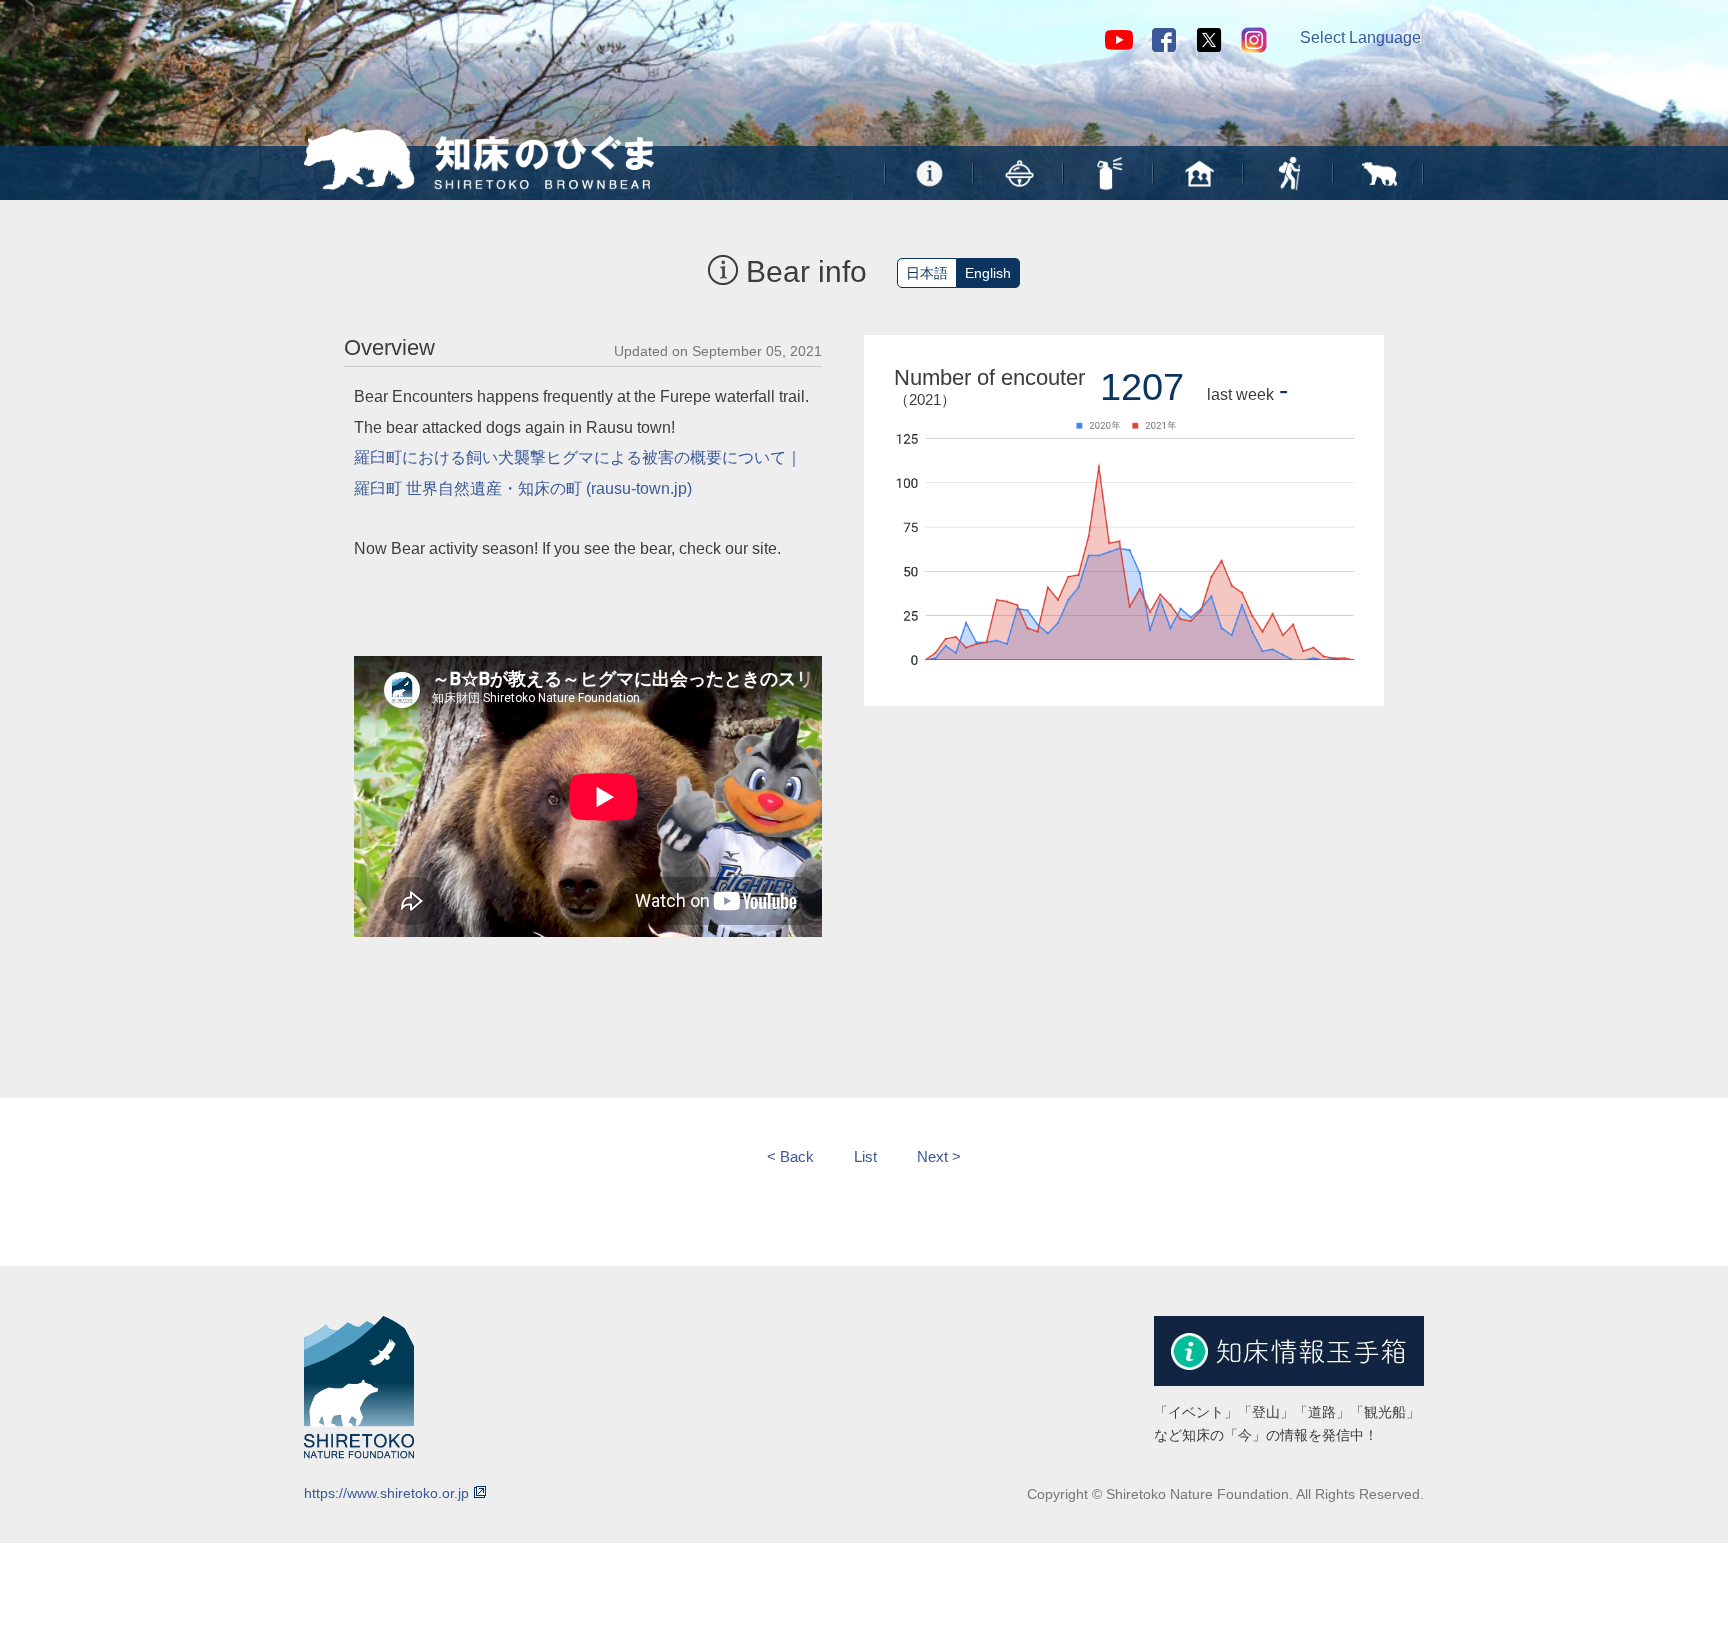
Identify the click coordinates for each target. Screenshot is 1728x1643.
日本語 (927, 273)
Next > (939, 1156)
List (865, 1156)
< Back (790, 1156)
